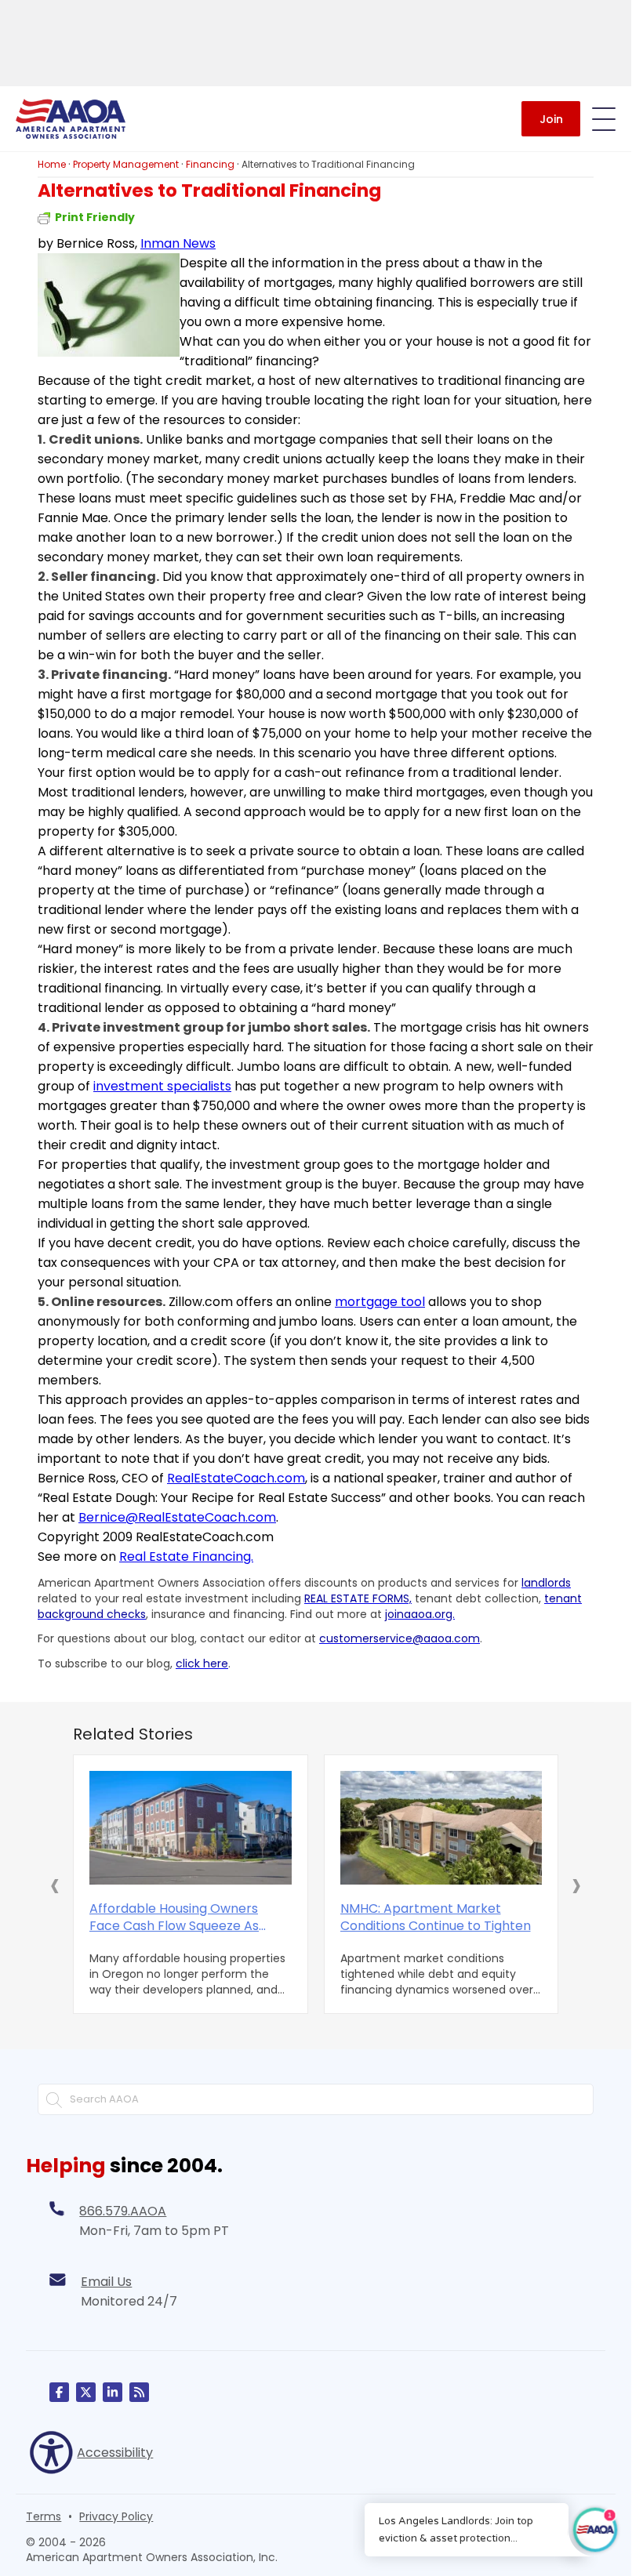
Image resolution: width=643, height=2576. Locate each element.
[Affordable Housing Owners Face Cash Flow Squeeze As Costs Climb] (191, 1828)
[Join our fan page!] (59, 2392)
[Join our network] (113, 2392)
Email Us (106, 2282)
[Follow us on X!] (86, 2392)
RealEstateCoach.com (236, 1478)
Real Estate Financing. (186, 1556)
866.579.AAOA (123, 2211)
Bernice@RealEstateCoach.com (177, 1517)
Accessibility (115, 2453)
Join (551, 119)
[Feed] (139, 2392)
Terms (44, 2516)
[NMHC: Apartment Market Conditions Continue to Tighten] (441, 1828)
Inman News (178, 243)
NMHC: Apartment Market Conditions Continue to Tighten (436, 1917)
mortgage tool (380, 1302)
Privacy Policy (116, 2516)
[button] (55, 1885)
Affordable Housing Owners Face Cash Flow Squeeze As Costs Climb (174, 1917)
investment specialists (162, 1086)
